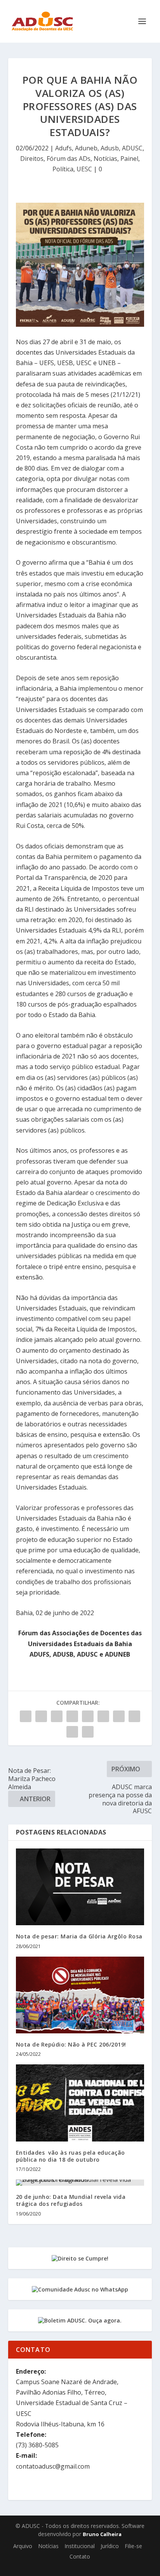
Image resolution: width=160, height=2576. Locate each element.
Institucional (80, 2546)
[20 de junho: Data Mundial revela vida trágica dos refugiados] (80, 2183)
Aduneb (86, 148)
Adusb (110, 148)
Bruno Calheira (102, 2534)
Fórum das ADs (69, 159)
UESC (84, 169)
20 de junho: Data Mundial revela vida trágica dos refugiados (71, 2200)
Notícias (105, 159)
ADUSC (132, 148)
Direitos (32, 159)
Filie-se (133, 2546)
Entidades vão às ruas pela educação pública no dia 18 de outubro (70, 2156)
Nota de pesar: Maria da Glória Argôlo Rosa (79, 1936)
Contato (80, 2556)
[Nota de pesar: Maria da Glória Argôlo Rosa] (80, 1887)
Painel (129, 159)
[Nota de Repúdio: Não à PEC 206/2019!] (80, 1995)
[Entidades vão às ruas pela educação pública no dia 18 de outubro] (80, 2103)
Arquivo (23, 2546)
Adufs (63, 148)
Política (63, 169)
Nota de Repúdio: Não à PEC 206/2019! (71, 2044)
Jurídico (110, 2546)
